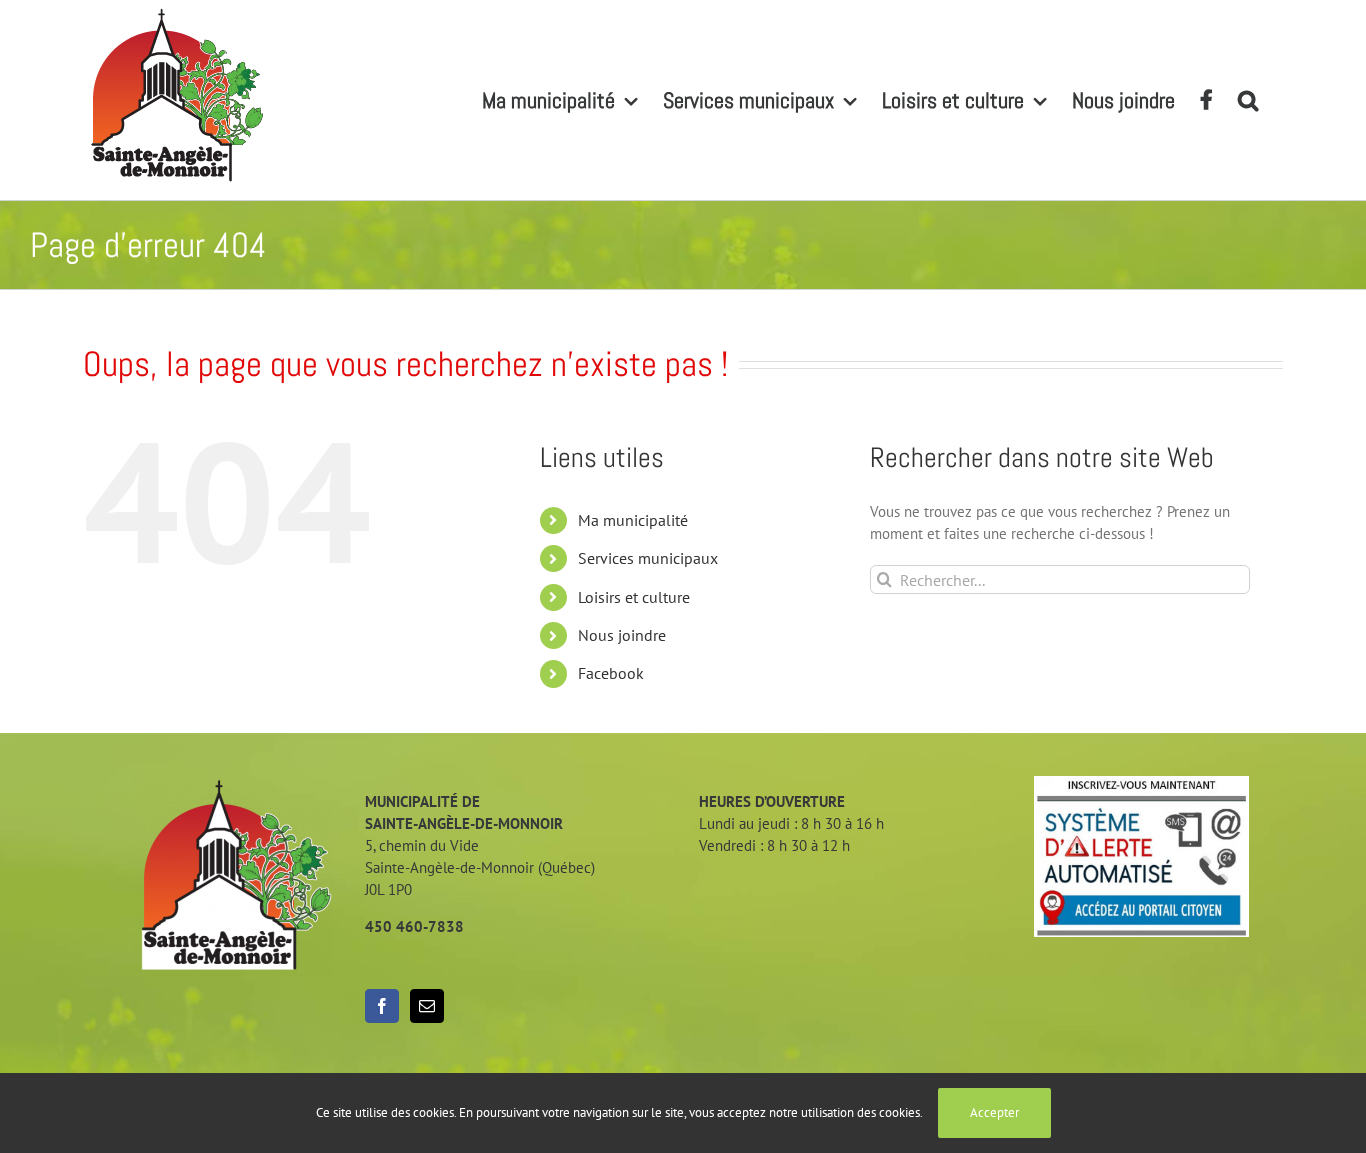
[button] (1248, 100)
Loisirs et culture (634, 597)
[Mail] (427, 1006)
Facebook (611, 673)
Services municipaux (648, 558)
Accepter (994, 1112)
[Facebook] (382, 1006)
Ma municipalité (633, 520)
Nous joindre (622, 635)
